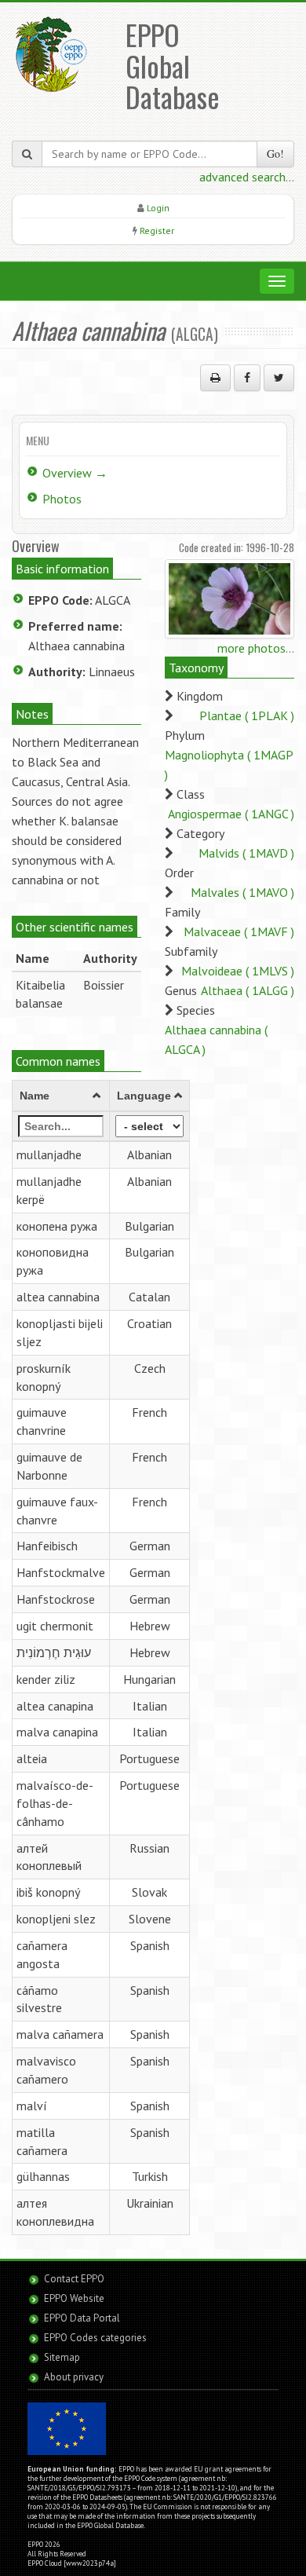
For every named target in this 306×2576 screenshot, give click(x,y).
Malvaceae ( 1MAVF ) (239, 931)
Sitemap (62, 2357)
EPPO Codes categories (95, 2338)
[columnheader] (61, 1096)
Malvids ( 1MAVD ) (246, 853)
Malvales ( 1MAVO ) (242, 892)
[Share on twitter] (279, 378)
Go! (275, 154)
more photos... (256, 648)
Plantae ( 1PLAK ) (247, 715)
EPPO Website (74, 2298)
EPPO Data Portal (82, 2318)
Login (158, 208)
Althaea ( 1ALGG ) (248, 990)
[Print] (215, 378)
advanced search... (247, 177)
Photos (62, 499)
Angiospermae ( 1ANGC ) (231, 814)
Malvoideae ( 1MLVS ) (238, 971)
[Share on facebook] (247, 378)
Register (157, 231)
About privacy (74, 2377)
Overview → (75, 473)
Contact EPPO (74, 2279)
